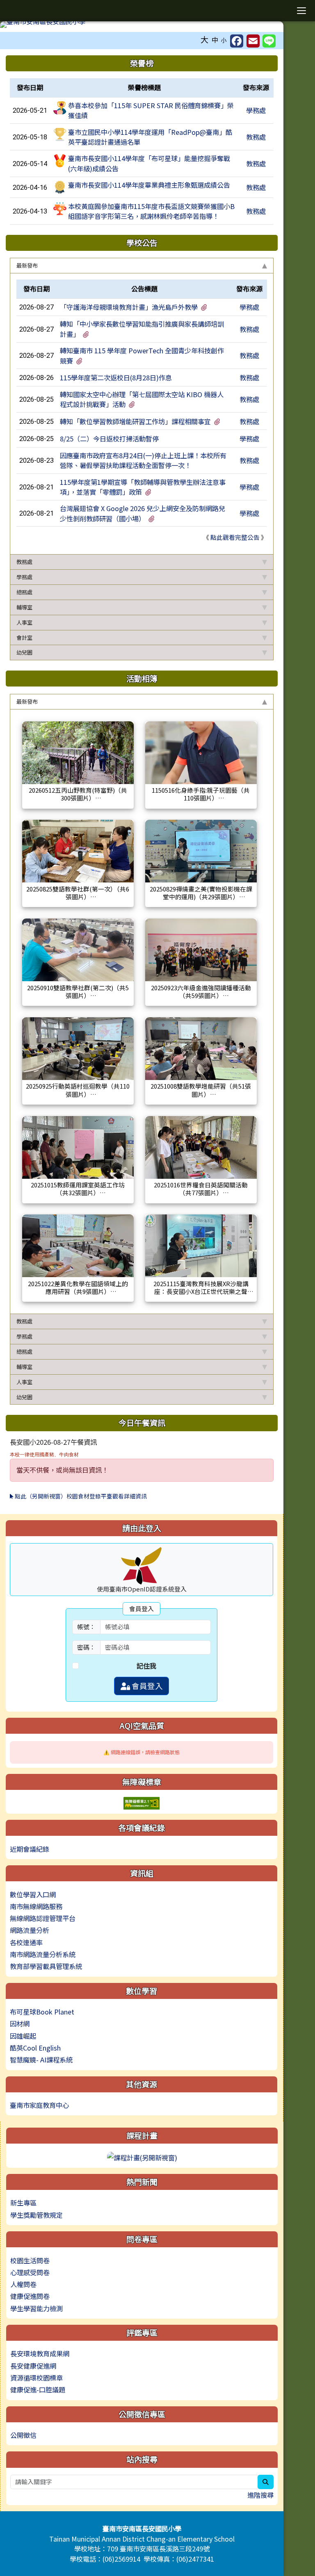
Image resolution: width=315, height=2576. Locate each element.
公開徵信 (23, 2435)
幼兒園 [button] (24, 652)
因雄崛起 (23, 2036)
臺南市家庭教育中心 (39, 2105)
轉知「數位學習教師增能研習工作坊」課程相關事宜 (135, 421)
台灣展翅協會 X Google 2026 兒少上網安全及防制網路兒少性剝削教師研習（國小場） (143, 513)
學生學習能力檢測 (37, 2308)
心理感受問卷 (30, 2272)
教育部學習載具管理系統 (46, 1966)
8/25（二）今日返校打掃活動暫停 (109, 439)
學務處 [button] (24, 577)
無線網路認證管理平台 (43, 1918)
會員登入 (146, 1686)
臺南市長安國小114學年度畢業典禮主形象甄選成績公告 (149, 185)
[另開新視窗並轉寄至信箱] (253, 41)
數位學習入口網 (33, 1894)
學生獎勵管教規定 (37, 2215)
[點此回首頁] (142, 25)
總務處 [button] (24, 592)
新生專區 (23, 2203)
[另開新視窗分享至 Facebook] (237, 41)
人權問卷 (23, 2284)
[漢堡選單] (301, 11)
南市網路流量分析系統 (43, 1954)
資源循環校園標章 (37, 2378)
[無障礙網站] (142, 1802)
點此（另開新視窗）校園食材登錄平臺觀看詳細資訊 (80, 1496)
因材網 (20, 2024)
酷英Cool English (35, 2048)
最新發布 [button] (27, 265)
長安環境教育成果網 (40, 2353)
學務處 (256, 110)
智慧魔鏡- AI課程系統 (41, 2060)
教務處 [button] (24, 562)
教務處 (256, 137)
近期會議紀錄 (30, 1849)
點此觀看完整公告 (235, 537)
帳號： (86, 1627)
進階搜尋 (260, 2495)
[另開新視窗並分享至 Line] (269, 41)
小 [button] (224, 40)
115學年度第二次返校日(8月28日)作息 (116, 377)
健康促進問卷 (30, 2296)
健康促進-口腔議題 (38, 2390)
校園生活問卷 (30, 2260)
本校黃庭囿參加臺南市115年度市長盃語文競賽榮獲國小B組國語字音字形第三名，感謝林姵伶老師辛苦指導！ (151, 211)
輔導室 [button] (24, 607)
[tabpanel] (142, 414)
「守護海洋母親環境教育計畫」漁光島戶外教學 (129, 307)
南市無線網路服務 (36, 1906)
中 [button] (215, 40)
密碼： (86, 1647)
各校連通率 (26, 1942)
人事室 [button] (24, 622)
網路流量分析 (30, 1930)
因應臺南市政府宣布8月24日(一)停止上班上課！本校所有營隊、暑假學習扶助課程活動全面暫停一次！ (143, 460)
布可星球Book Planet (42, 2012)
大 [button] (204, 39)
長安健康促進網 (33, 2366)
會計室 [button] (24, 638)
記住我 (146, 1666)
